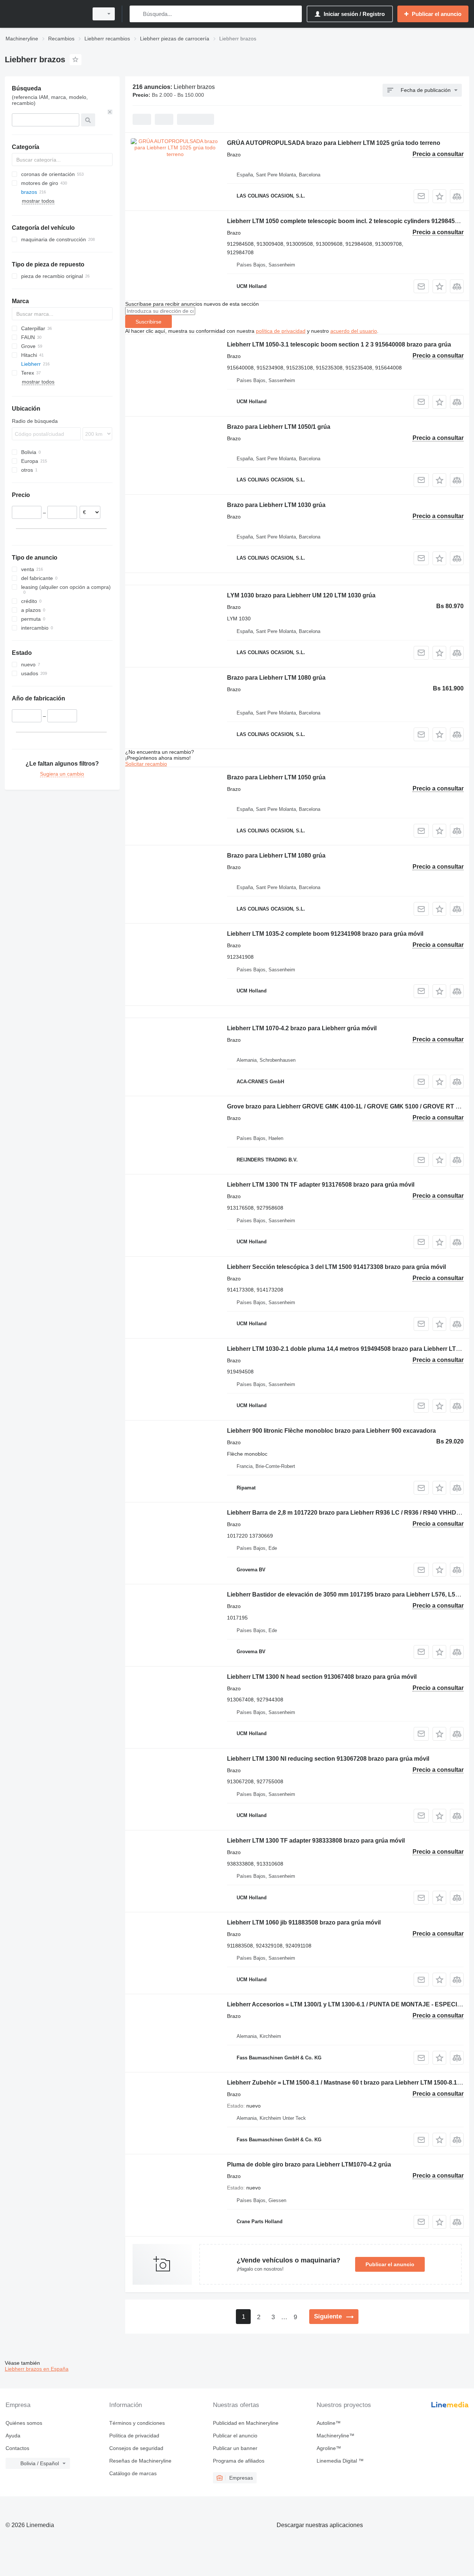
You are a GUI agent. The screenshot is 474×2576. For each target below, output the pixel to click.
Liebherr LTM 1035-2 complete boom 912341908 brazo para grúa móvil (325, 934)
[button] (439, 196)
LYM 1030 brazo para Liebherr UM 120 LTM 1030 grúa (301, 595)
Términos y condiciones (137, 2423)
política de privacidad (281, 331)
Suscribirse (148, 322)
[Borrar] (110, 112)
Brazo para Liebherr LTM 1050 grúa (276, 777)
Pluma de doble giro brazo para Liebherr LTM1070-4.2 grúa (309, 2164)
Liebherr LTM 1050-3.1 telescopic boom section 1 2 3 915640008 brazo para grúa (339, 344)
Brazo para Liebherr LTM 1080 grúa (276, 678)
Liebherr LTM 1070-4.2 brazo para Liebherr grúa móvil (302, 1028)
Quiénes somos (24, 2423)
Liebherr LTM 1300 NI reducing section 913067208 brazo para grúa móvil (328, 1759)
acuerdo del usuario (354, 331)
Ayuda (13, 2436)
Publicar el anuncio (390, 2264)
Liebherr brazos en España (37, 2369)
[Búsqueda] (137, 14)
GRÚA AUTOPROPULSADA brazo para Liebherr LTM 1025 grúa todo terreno (334, 143)
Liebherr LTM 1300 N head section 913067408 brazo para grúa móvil (322, 1677)
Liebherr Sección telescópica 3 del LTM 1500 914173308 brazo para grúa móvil (336, 1267)
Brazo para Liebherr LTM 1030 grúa (276, 505)
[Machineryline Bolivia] (44, 14)
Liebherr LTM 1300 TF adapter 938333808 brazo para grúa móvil (316, 1841)
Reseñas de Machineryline (140, 2461)
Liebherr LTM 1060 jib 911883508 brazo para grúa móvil (304, 1922)
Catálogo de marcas (133, 2473)
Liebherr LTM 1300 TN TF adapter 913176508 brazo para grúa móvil (321, 1185)
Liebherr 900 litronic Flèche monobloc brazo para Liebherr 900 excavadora (331, 1431)
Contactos (17, 2448)
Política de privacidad (134, 2436)
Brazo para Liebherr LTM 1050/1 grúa (279, 427)
